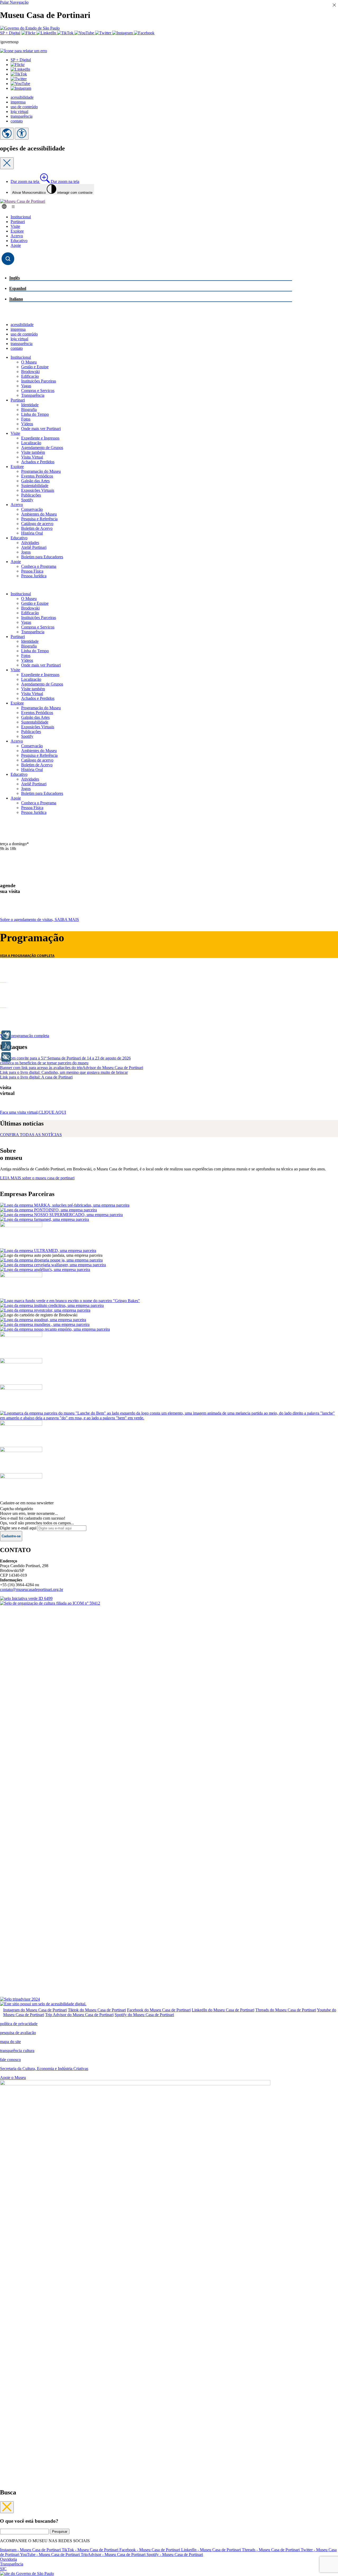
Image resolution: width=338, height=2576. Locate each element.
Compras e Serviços (38, 391)
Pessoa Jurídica (34, 576)
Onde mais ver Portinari (41, 429)
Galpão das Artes (35, 481)
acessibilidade (22, 97)
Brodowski (30, 372)
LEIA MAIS (37, 1178)
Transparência (33, 395)
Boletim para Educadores (42, 557)
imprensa (18, 102)
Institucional (21, 217)
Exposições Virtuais (38, 490)
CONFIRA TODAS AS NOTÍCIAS (31, 1135)
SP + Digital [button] (21, 60)
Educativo (19, 241)
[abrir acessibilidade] (22, 134)
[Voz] (6, 1046)
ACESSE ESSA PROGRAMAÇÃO (134, 981)
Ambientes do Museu (39, 514)
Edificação (30, 376)
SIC (3, 2569)
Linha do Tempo (35, 414)
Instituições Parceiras (39, 381)
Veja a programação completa (25, 1036)
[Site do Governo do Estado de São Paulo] (30, 28)
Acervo (17, 236)
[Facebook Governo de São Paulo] (144, 33)
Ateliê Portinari (34, 547)
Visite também (33, 452)
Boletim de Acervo (37, 528)
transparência (22, 116)
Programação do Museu (41, 471)
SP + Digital (10, 33)
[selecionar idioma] (7, 134)
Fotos (26, 419)
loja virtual (19, 112)
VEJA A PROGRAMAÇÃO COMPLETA (27, 956)
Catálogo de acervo (37, 524)
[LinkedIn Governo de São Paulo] (47, 33)
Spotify (27, 500)
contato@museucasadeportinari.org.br (32, 1589)
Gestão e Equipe (35, 367)
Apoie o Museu (13, 2078)
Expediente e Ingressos (40, 438)
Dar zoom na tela (45, 181)
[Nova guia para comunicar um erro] (24, 51)
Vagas (26, 386)
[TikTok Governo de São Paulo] (66, 33)
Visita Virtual (32, 457)
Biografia (29, 410)
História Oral (32, 533)
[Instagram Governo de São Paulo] (123, 33)
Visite (15, 226)
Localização (31, 443)
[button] (18, 65)
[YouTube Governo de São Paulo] (85, 33)
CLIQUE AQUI (33, 1112)
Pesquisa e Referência (39, 519)
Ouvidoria (8, 2559)
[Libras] (6, 1035)
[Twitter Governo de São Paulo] (104, 33)
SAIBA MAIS (39, 920)
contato (17, 121)
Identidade (30, 405)
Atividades (30, 543)
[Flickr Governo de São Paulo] (29, 33)
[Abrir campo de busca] (8, 259)
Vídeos (27, 424)
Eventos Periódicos (37, 476)
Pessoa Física (32, 571)
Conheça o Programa (39, 566)
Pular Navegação (14, 2)
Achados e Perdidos (38, 462)
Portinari (18, 222)
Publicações (31, 495)
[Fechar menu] (7, 2507)
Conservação (32, 509)
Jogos (26, 552)
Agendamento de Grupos (42, 448)
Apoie (16, 245)
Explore (17, 231)
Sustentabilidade (35, 486)
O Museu (29, 362)
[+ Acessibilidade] (6, 1057)
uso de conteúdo (24, 107)
